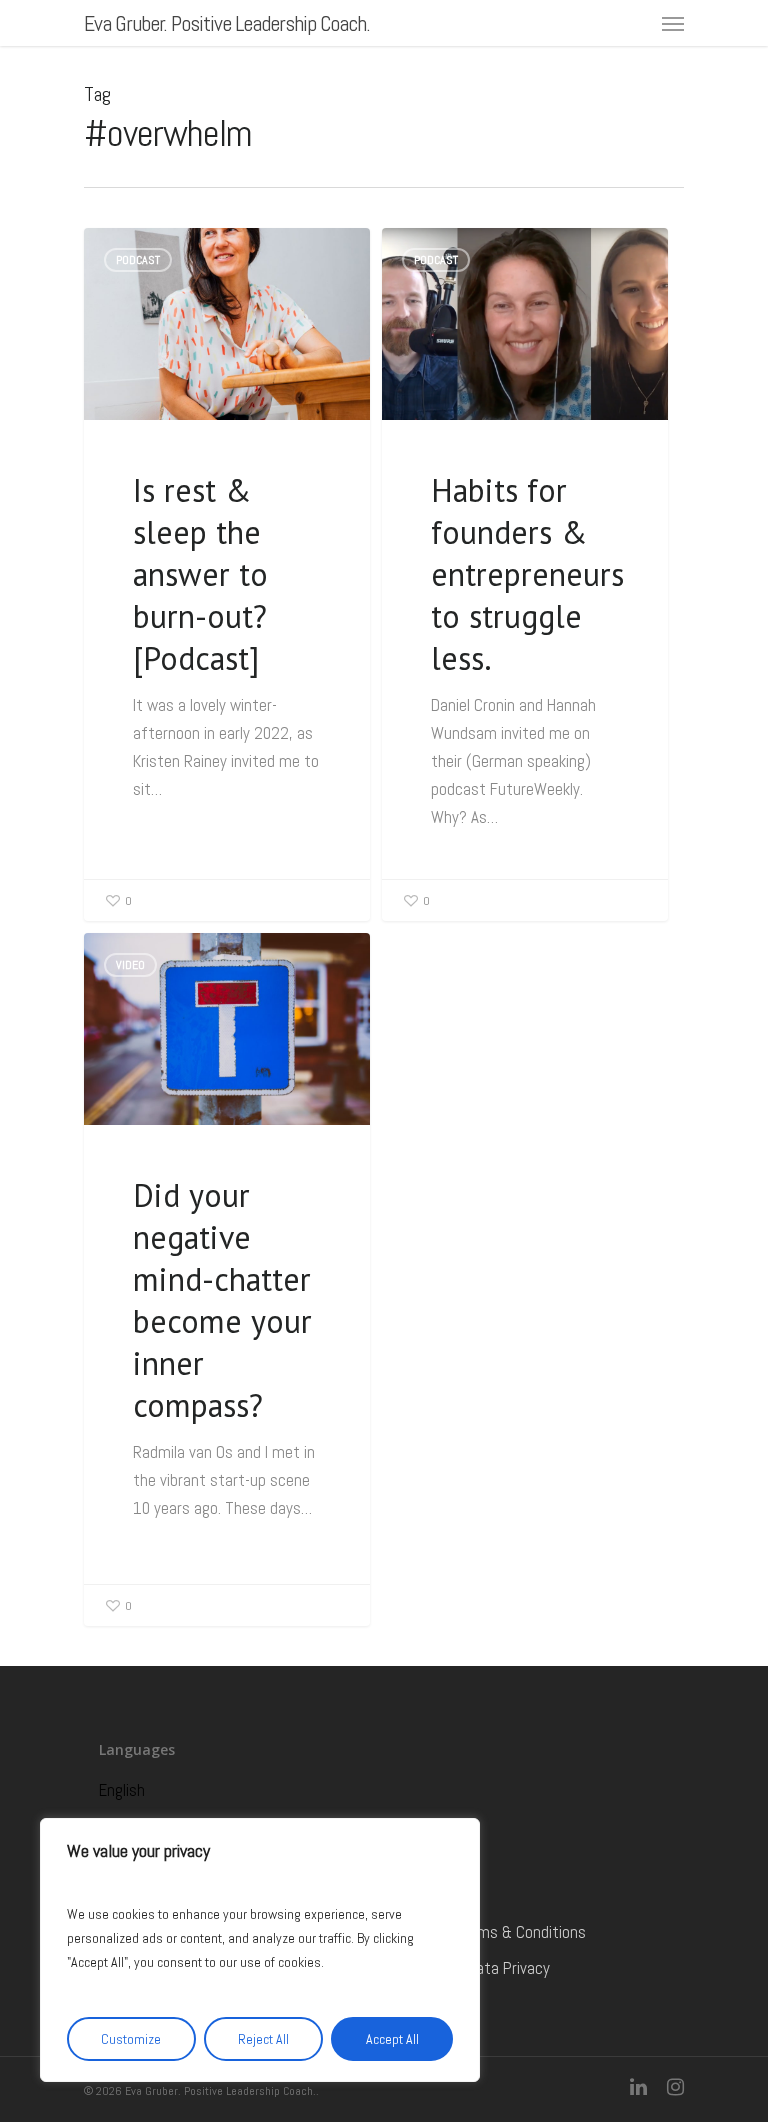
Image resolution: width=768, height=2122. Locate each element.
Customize (131, 2039)
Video (130, 965)
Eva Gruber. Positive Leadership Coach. (227, 23)
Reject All (263, 2039)
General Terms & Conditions (494, 1932)
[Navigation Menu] (673, 23)
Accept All (392, 2039)
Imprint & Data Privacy (476, 1968)
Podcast (138, 260)
